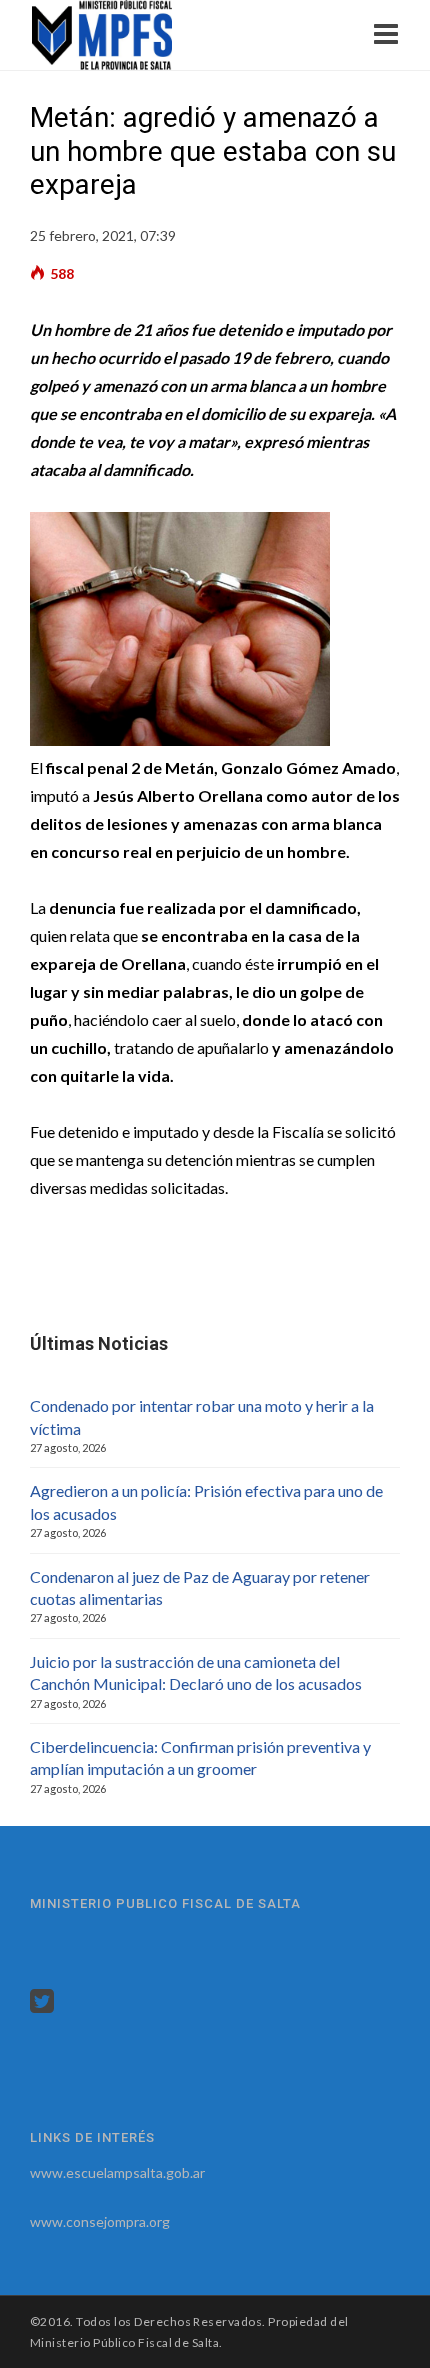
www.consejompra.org (100, 2221)
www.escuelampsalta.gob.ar (117, 2172)
